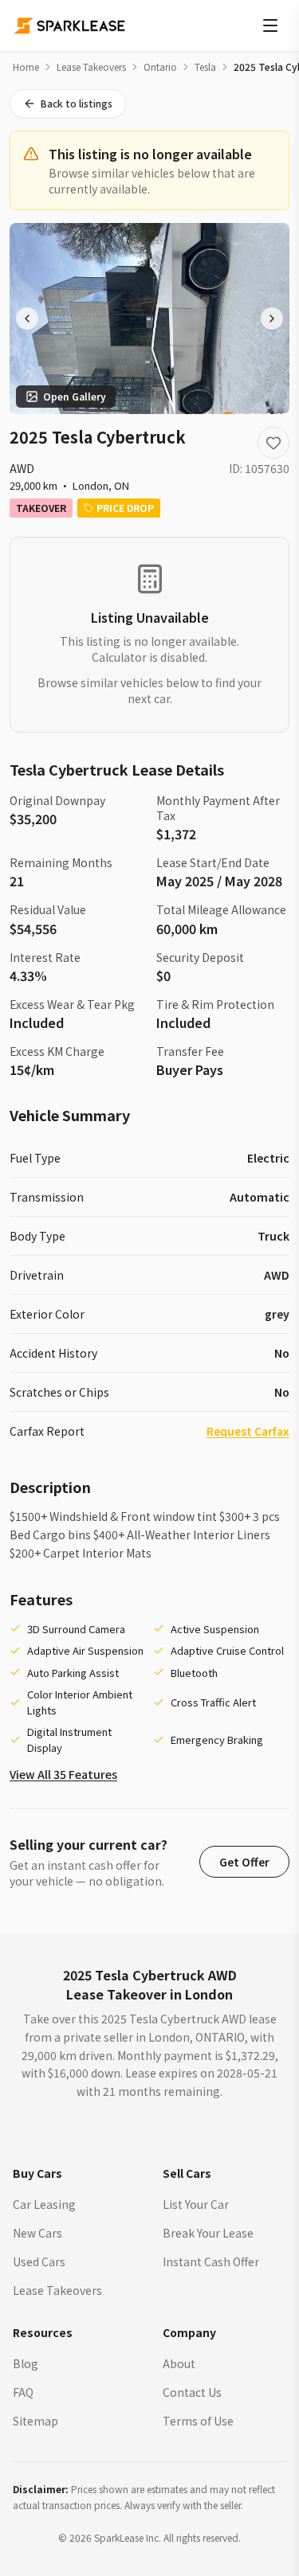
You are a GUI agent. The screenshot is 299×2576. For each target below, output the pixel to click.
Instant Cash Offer (211, 2261)
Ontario (160, 67)
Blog (26, 2363)
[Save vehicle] (273, 443)
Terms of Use (198, 2421)
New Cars (37, 2233)
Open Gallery (75, 396)
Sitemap (35, 2421)
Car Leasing (44, 2204)
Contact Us (192, 2392)
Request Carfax (248, 1431)
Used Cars (39, 2261)
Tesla (205, 67)
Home (26, 67)
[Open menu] (270, 25)
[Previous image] (27, 319)
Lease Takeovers (91, 67)
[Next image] (272, 319)
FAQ (23, 2392)
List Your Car (196, 2204)
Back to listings (77, 103)
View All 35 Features (63, 1774)
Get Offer (244, 1862)
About (179, 2363)
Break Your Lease (208, 2233)
